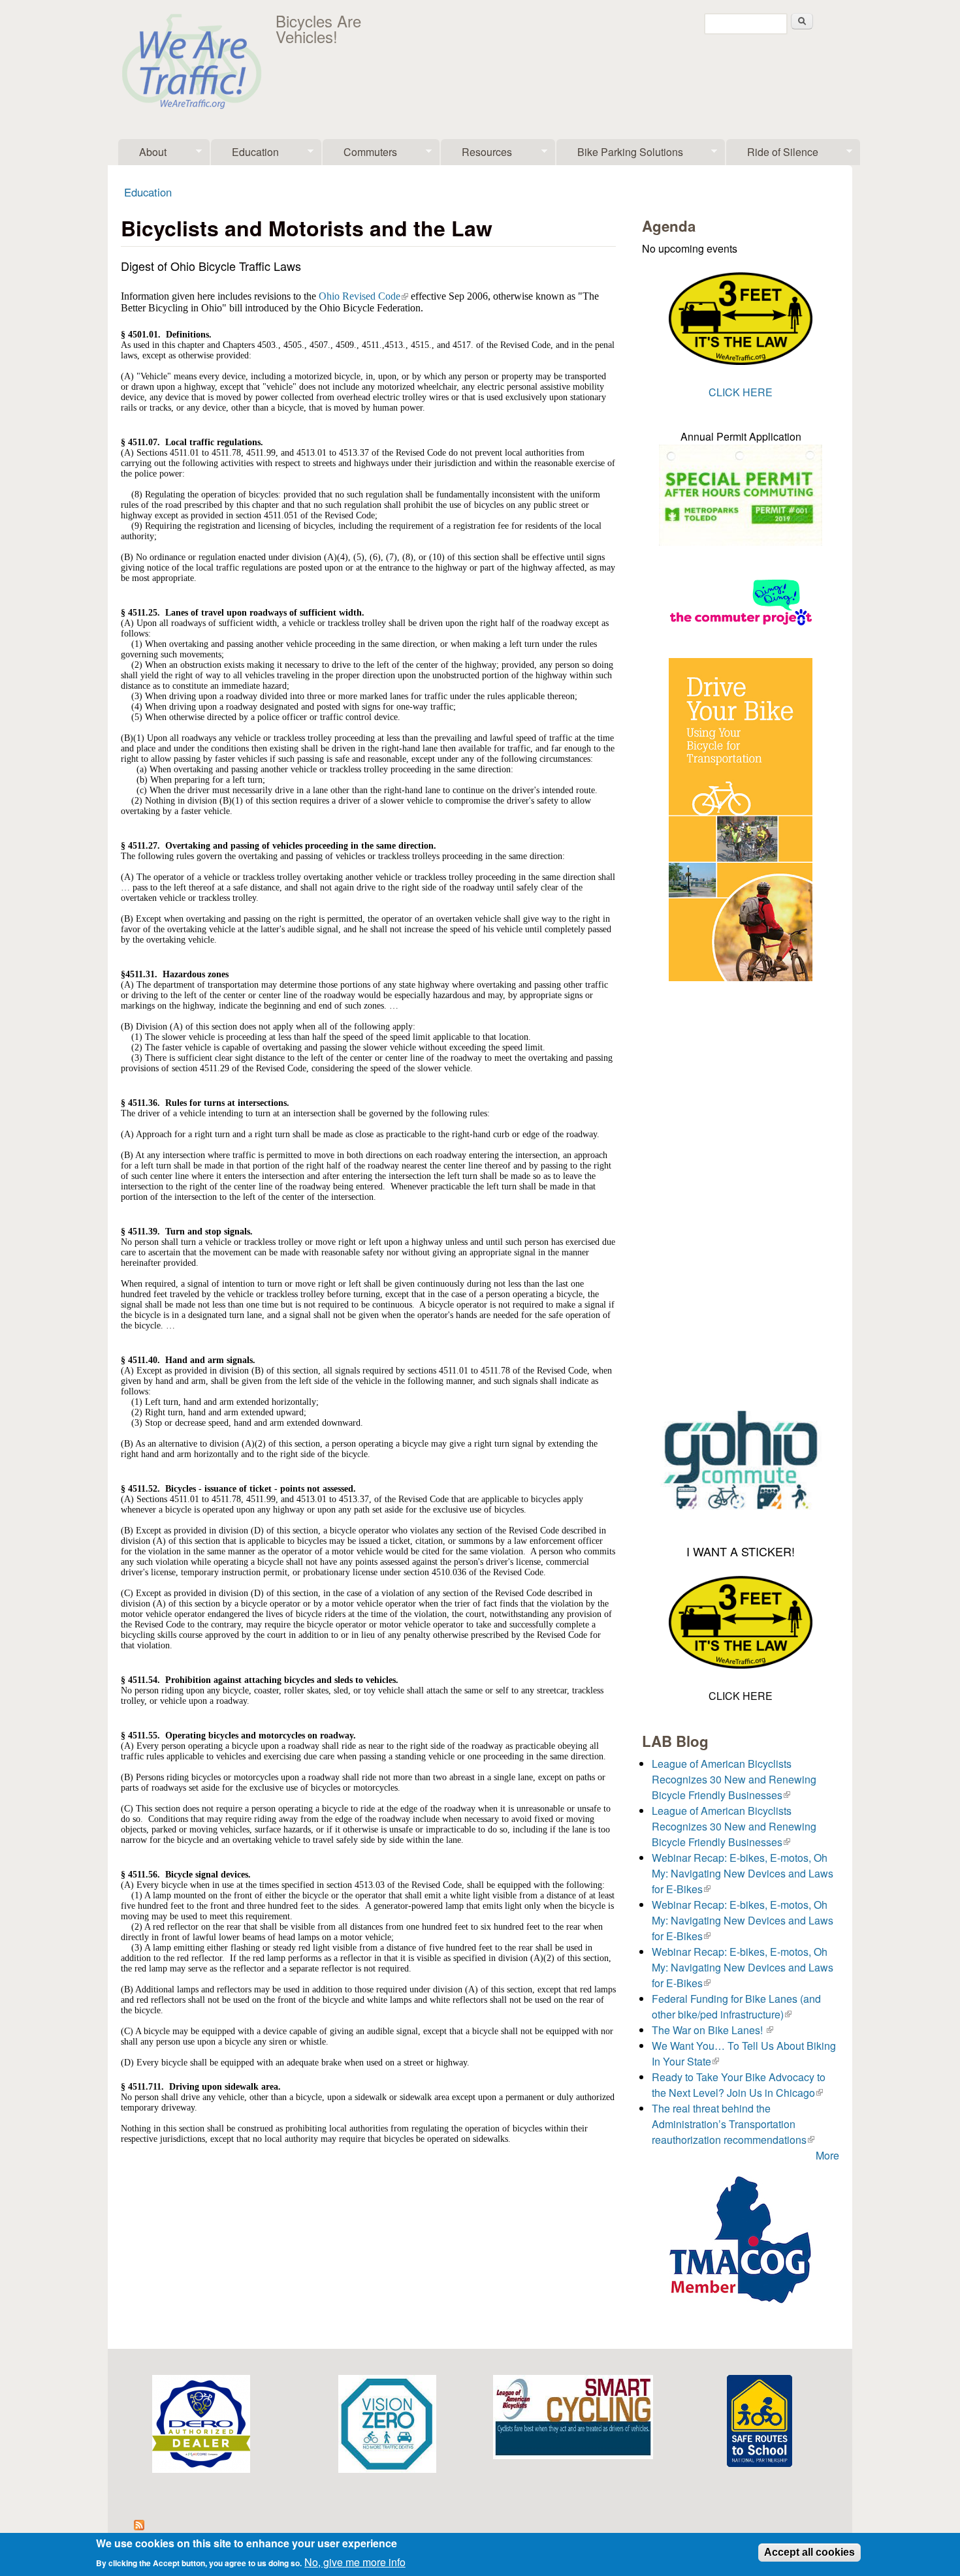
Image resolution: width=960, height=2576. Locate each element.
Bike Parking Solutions (620, 155)
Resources (476, 155)
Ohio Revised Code (363, 296)
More (827, 2155)
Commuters (360, 155)
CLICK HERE (741, 392)
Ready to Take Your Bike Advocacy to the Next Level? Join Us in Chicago (739, 2085)
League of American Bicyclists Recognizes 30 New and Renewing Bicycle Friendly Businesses (734, 1779)
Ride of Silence (772, 155)
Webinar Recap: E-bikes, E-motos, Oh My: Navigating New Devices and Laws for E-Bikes (743, 1873)
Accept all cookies (809, 2552)
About (142, 155)
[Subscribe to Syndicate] (139, 2526)
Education (245, 155)
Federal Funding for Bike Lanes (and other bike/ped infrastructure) (736, 2006)
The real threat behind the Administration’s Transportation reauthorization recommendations (733, 2124)
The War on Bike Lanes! (712, 2030)
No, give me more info (355, 2561)
